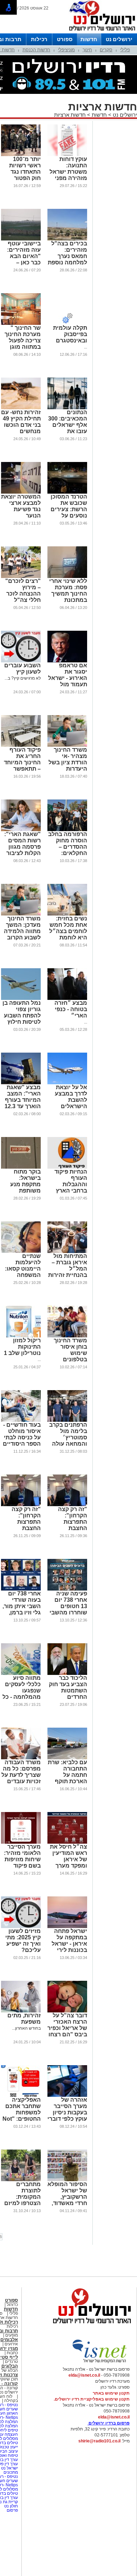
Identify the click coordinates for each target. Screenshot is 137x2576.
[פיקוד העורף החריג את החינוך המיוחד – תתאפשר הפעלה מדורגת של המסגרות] (21, 745)
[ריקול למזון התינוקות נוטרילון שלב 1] (21, 1336)
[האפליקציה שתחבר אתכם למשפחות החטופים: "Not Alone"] (21, 2095)
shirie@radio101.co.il (99, 2441)
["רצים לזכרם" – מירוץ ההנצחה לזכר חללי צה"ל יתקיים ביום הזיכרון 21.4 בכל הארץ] (21, 577)
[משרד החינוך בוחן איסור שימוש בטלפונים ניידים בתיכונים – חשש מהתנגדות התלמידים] (67, 1336)
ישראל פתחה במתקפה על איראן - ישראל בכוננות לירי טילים (69, 1944)
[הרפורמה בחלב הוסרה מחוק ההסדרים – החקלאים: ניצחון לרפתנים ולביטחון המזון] (67, 830)
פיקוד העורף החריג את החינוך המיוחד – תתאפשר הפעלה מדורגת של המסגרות (22, 766)
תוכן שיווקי (9, 2379)
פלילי (125, 50)
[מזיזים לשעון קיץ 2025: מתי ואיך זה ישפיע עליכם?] (21, 1927)
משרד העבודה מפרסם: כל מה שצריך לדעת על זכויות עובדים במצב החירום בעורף (21, 1778)
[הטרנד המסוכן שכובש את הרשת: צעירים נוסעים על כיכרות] (67, 492)
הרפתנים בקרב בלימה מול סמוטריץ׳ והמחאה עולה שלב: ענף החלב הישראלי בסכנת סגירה (68, 1444)
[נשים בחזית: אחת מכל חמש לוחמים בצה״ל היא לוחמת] (67, 914)
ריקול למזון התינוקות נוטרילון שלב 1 (22, 1347)
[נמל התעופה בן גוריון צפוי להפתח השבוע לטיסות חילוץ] (21, 998)
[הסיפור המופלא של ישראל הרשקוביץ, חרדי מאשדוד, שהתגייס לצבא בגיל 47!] (67, 2180)
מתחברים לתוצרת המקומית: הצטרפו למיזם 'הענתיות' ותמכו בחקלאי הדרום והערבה (22, 2203)
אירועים (11, 2344)
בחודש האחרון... (26, 2028)
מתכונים (11, 2472)
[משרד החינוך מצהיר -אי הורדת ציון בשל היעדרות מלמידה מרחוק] (67, 745)
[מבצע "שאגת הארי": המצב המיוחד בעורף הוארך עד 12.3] (21, 1083)
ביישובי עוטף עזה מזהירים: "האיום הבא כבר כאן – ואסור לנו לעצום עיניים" (23, 259)
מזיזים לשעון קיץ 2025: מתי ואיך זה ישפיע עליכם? (23, 1941)
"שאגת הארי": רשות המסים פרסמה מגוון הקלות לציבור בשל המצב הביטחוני (22, 850)
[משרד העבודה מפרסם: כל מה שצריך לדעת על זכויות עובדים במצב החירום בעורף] (21, 1758)
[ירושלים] (100, 32)
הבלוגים (10, 2366)
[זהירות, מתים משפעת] (21, 2011)
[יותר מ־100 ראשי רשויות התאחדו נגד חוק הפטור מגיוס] (21, 155)
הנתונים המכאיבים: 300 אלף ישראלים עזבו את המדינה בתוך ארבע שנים (68, 428)
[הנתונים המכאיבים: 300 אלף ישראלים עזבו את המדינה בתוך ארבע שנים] (67, 408)
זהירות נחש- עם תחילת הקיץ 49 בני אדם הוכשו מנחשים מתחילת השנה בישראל (21, 428)
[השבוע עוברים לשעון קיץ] (21, 661)
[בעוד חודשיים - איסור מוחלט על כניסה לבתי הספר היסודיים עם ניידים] (21, 1420)
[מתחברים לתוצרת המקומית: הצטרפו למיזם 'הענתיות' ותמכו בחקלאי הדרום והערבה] (21, 2180)
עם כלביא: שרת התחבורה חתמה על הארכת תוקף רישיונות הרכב (67, 1775)
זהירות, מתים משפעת (24, 2019)
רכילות (39, 39)
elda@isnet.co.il (84, 2375)
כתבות (12, 2353)
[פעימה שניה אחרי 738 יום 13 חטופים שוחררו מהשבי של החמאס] (67, 1589)
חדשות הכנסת (36, 50)
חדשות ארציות (70, 115)
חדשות (89, 39)
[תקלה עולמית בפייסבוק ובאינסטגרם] (67, 323)
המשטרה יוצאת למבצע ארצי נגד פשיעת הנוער (21, 506)
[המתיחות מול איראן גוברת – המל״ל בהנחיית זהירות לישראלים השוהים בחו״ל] (67, 1252)
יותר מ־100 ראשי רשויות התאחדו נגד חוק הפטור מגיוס (25, 172)
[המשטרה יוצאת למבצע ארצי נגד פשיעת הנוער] (21, 492)
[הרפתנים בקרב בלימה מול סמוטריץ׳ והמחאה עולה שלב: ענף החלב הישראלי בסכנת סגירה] (67, 1420)
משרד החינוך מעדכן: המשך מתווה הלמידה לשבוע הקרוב (22, 928)
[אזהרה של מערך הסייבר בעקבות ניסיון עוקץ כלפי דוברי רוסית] (67, 2095)
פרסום (12, 2510)
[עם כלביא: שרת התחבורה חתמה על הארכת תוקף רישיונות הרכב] (67, 1758)
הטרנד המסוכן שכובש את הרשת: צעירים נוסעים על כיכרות (69, 509)
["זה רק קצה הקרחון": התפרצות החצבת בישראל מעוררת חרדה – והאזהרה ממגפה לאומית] (67, 1505)
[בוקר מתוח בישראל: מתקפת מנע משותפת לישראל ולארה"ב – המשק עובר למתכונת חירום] (21, 1167)
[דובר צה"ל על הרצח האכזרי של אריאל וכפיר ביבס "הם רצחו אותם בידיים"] (67, 2011)
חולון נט (11, 2506)
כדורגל (12, 2305)
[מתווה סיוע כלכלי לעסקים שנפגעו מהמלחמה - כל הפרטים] (21, 1674)
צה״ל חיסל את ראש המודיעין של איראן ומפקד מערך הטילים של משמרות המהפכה (68, 1866)
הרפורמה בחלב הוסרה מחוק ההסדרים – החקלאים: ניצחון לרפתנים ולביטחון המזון (68, 850)
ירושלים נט (119, 39)
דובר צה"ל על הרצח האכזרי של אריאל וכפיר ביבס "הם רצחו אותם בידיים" (67, 2028)
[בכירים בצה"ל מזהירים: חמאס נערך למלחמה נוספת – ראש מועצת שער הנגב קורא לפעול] (67, 239)
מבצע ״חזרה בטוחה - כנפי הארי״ (71, 1009)
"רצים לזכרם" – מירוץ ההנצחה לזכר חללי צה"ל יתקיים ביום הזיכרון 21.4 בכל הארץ (23, 600)
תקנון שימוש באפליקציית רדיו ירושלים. (92, 2399)
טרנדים (11, 2362)
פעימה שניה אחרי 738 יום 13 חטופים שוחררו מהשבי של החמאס (68, 1606)
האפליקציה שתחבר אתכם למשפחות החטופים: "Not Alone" (22, 2112)
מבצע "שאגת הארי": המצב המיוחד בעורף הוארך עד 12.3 (23, 1097)
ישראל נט (9, 2468)
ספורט (65, 39)
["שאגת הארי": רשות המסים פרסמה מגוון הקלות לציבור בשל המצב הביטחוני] (21, 830)
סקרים (106, 50)
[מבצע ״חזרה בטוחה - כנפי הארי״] (67, 998)
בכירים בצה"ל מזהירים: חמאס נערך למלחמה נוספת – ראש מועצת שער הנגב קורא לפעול (67, 262)
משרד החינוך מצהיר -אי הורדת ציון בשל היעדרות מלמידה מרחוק (68, 762)
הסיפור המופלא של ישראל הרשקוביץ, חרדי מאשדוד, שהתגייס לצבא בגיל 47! (67, 2200)
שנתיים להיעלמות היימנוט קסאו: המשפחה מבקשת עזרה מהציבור (23, 1272)
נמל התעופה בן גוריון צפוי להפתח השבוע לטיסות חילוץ (22, 1012)
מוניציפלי (66, 50)
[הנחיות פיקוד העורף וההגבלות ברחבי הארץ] (67, 1167)
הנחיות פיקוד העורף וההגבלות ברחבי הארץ (71, 1181)
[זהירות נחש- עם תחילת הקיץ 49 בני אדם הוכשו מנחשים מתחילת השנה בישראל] (21, 408)
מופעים (12, 2335)
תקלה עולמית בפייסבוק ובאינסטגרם (70, 334)
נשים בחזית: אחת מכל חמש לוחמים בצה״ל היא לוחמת (68, 928)
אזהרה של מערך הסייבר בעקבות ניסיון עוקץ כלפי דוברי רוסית (67, 2112)
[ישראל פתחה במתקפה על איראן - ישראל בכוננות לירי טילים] (67, 1927)
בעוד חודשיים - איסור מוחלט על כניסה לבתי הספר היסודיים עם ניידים (22, 1437)
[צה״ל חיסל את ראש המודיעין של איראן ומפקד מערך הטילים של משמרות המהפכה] (67, 1842)
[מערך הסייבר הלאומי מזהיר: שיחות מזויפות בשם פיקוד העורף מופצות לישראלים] (21, 1842)
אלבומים (9, 2340)
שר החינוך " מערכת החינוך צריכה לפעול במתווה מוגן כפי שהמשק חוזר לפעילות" (23, 344)
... (86, 347)
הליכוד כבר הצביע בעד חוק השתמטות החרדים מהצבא (68, 1691)
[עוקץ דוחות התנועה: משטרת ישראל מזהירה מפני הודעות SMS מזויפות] (67, 155)
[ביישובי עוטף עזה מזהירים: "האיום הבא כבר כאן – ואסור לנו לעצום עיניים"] (21, 239)
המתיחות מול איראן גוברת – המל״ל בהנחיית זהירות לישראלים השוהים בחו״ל (68, 1272)
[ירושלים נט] (90, 2325)
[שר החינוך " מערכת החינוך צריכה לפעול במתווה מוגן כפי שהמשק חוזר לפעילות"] (21, 323)
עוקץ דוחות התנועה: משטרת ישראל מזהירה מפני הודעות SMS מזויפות (68, 175)
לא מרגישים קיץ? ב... (23, 678)
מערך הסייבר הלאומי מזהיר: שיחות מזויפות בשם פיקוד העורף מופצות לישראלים (22, 1862)
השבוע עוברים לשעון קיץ (22, 669)
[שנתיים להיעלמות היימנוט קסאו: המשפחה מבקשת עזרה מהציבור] (21, 1252)
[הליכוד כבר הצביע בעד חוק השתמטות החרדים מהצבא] (67, 1674)
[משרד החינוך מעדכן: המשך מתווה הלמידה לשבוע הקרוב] (21, 914)
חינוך (87, 50)
